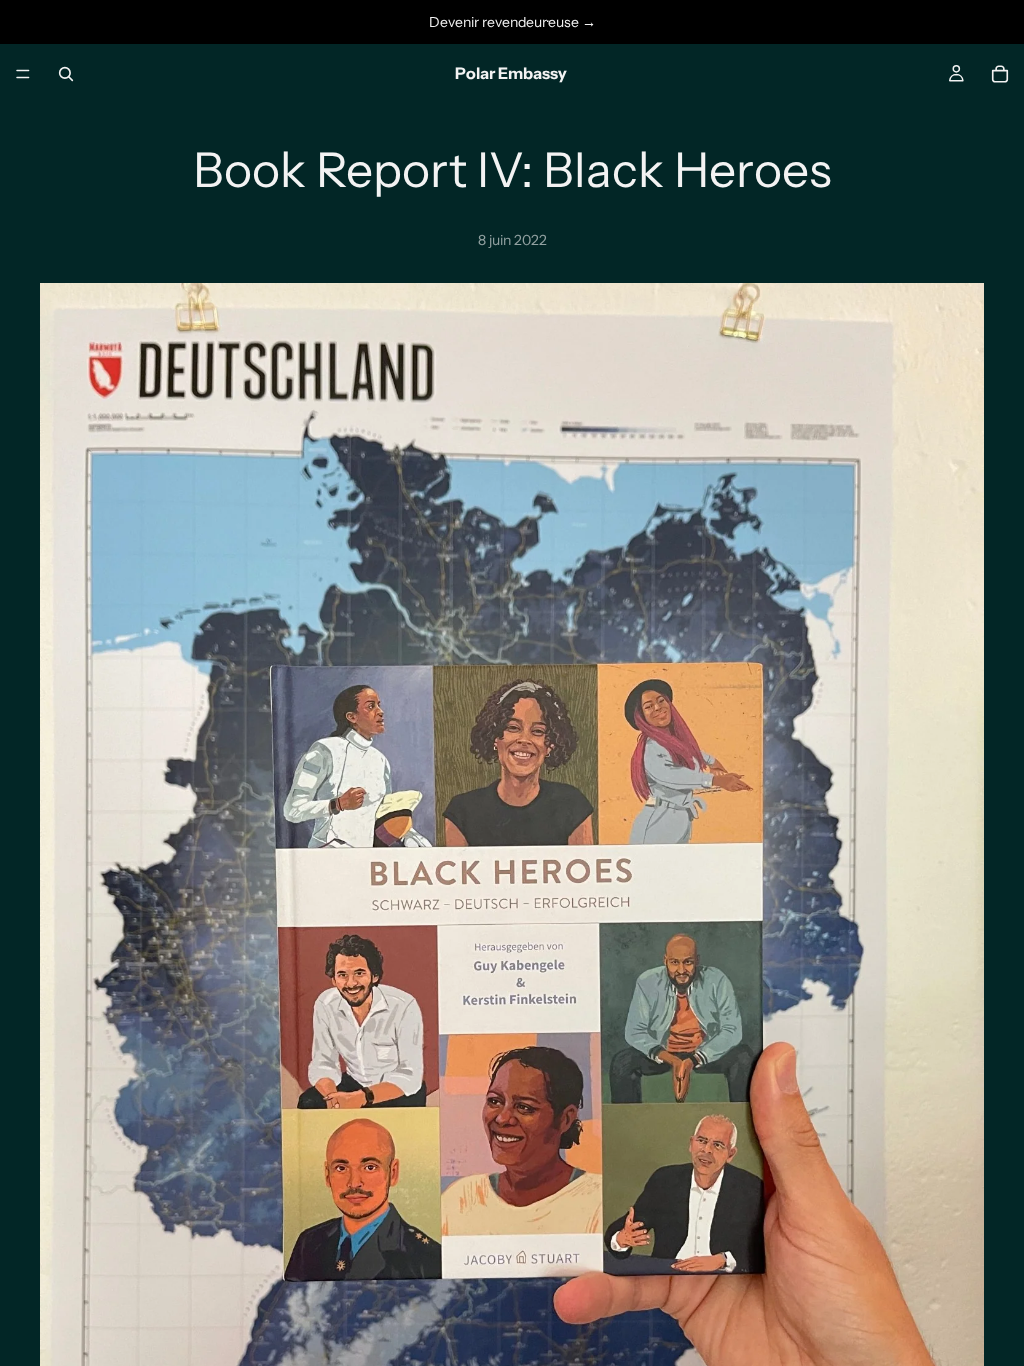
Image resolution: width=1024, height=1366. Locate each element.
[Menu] (23, 74)
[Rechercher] (66, 74)
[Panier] (1000, 74)
